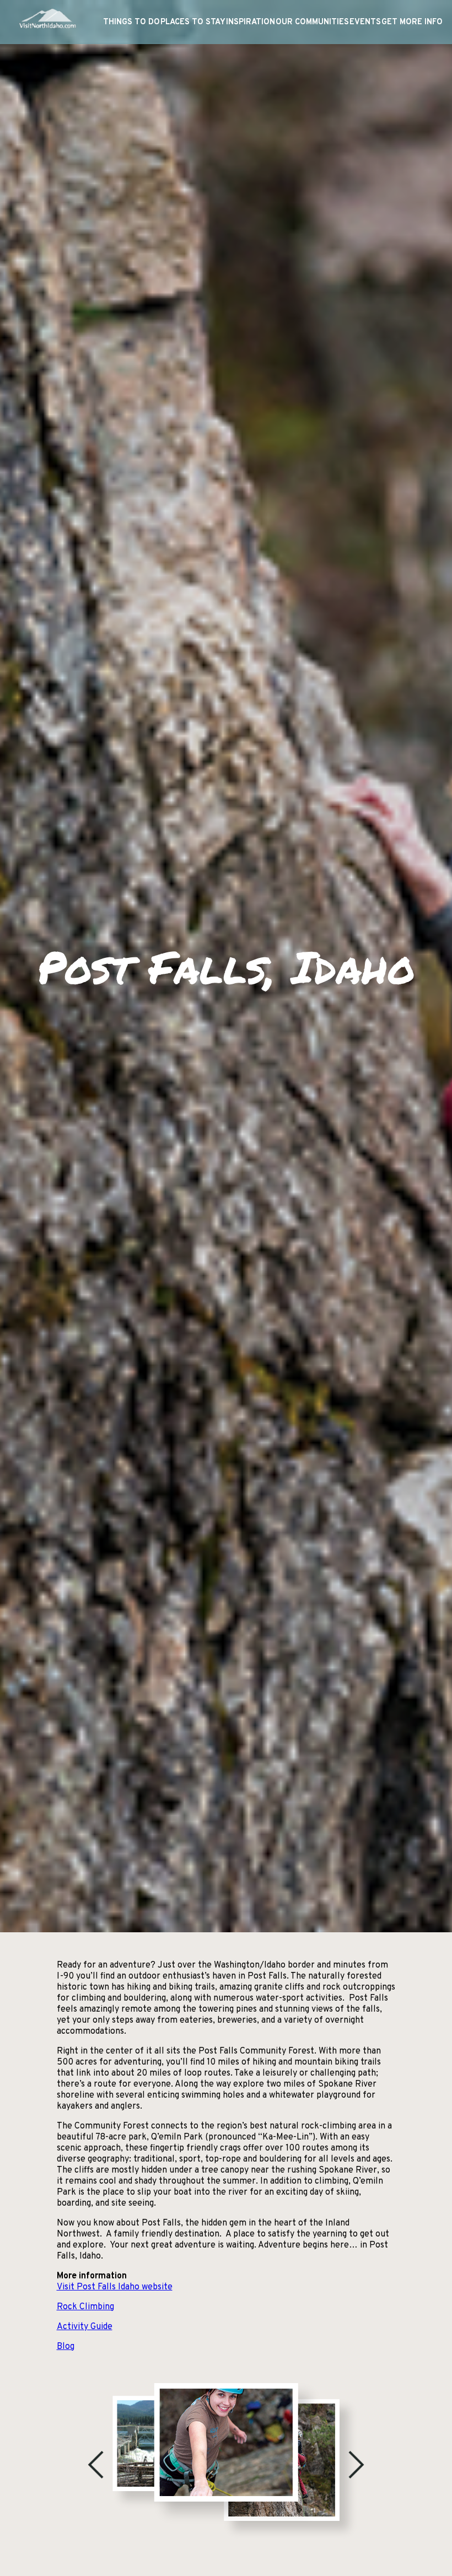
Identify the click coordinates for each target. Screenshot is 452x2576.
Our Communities (312, 22)
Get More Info (412, 22)
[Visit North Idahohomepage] (47, 22)
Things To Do (131, 22)
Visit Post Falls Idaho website (115, 2287)
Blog (66, 2347)
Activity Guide (85, 2327)
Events (365, 22)
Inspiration (251, 22)
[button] (96, 2465)
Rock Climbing (85, 2307)
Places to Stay (193, 22)
